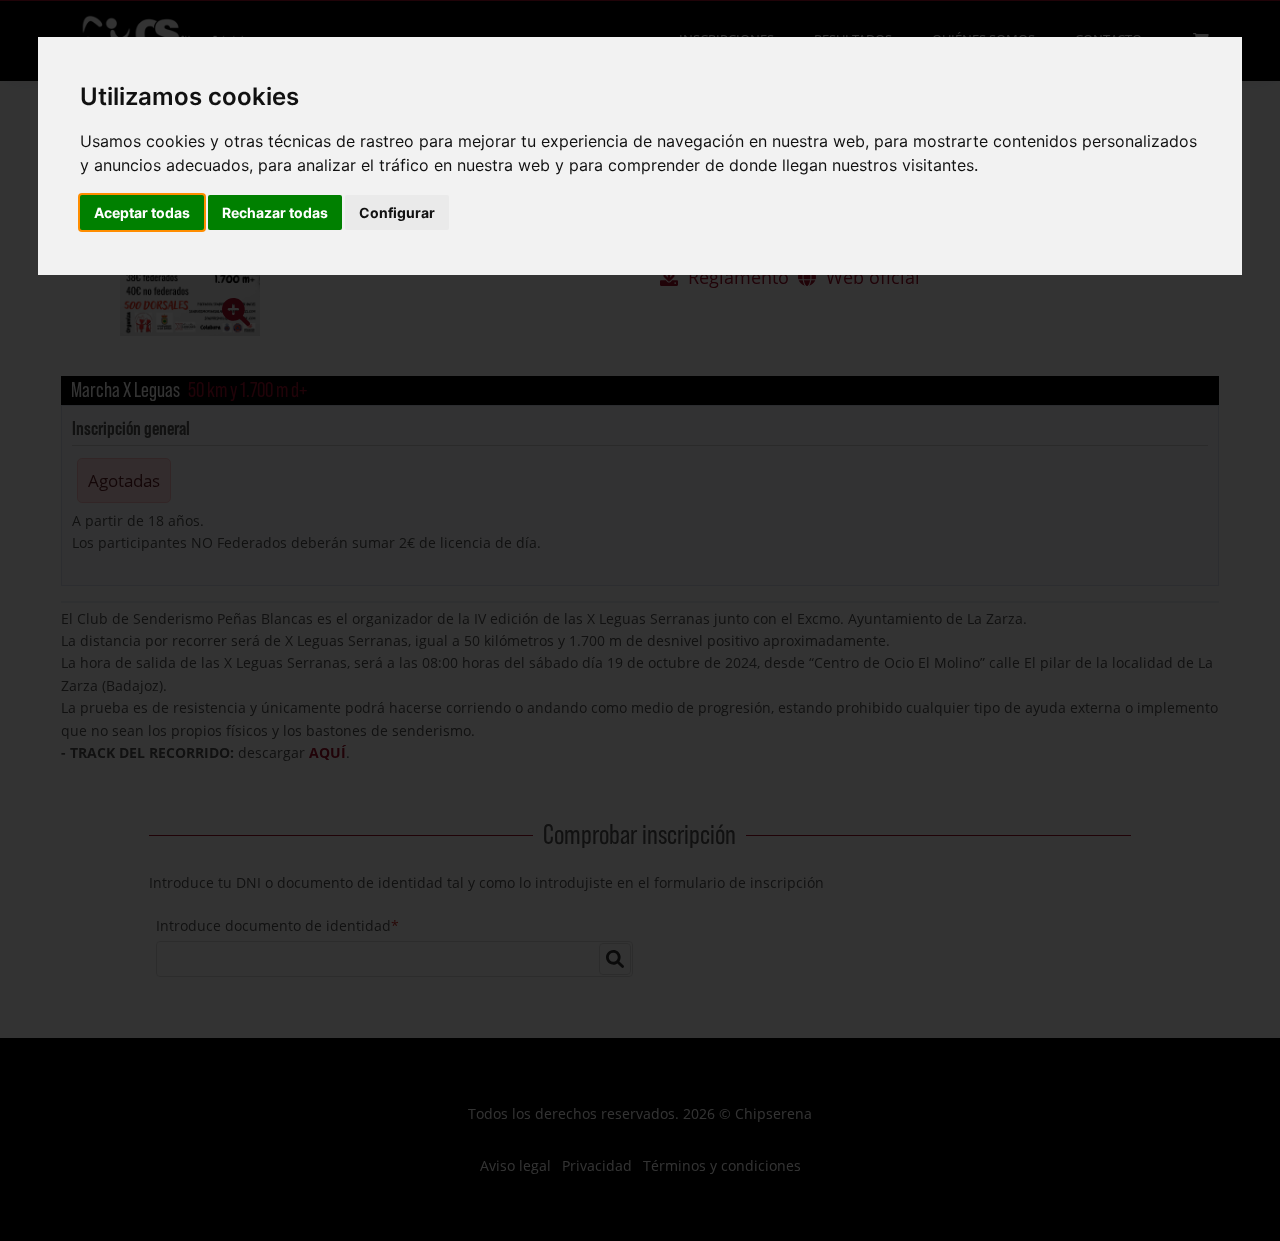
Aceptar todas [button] (142, 212)
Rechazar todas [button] (275, 212)
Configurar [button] (397, 212)
